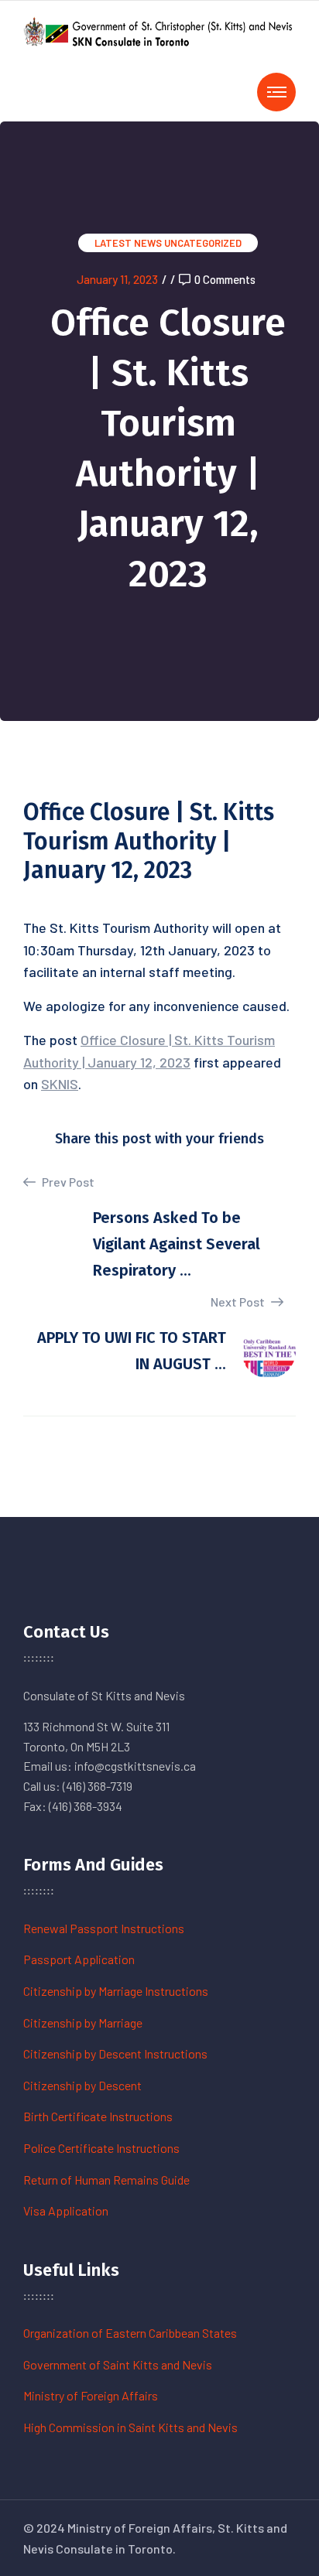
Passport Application (79, 1959)
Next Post (239, 1302)
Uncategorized (203, 243)
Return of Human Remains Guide (106, 2180)
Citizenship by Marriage (83, 2023)
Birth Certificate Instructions (98, 2116)
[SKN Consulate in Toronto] (159, 30)
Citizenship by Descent (82, 2085)
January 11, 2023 (117, 279)
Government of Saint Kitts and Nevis (118, 2364)
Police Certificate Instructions (101, 2148)
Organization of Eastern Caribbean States (130, 2333)
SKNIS (60, 1084)
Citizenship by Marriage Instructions (116, 1991)
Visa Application (66, 2210)
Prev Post (67, 1182)
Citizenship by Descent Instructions (115, 2053)
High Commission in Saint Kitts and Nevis (130, 2427)
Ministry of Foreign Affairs (91, 2395)
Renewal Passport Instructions (104, 1928)
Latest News (128, 243)
